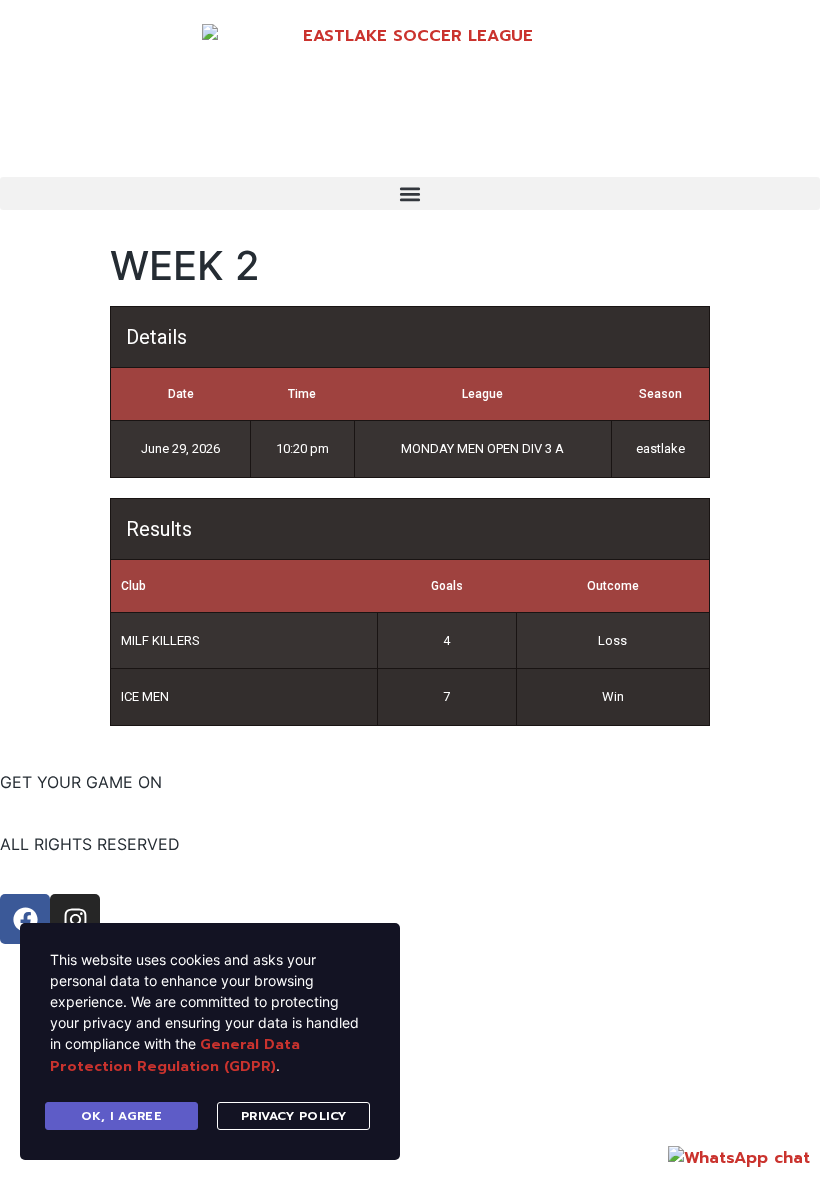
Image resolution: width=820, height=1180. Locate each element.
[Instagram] (75, 919)
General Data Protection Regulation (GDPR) (175, 1055)
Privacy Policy (294, 1116)
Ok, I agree (122, 1116)
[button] (410, 193)
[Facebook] (25, 919)
